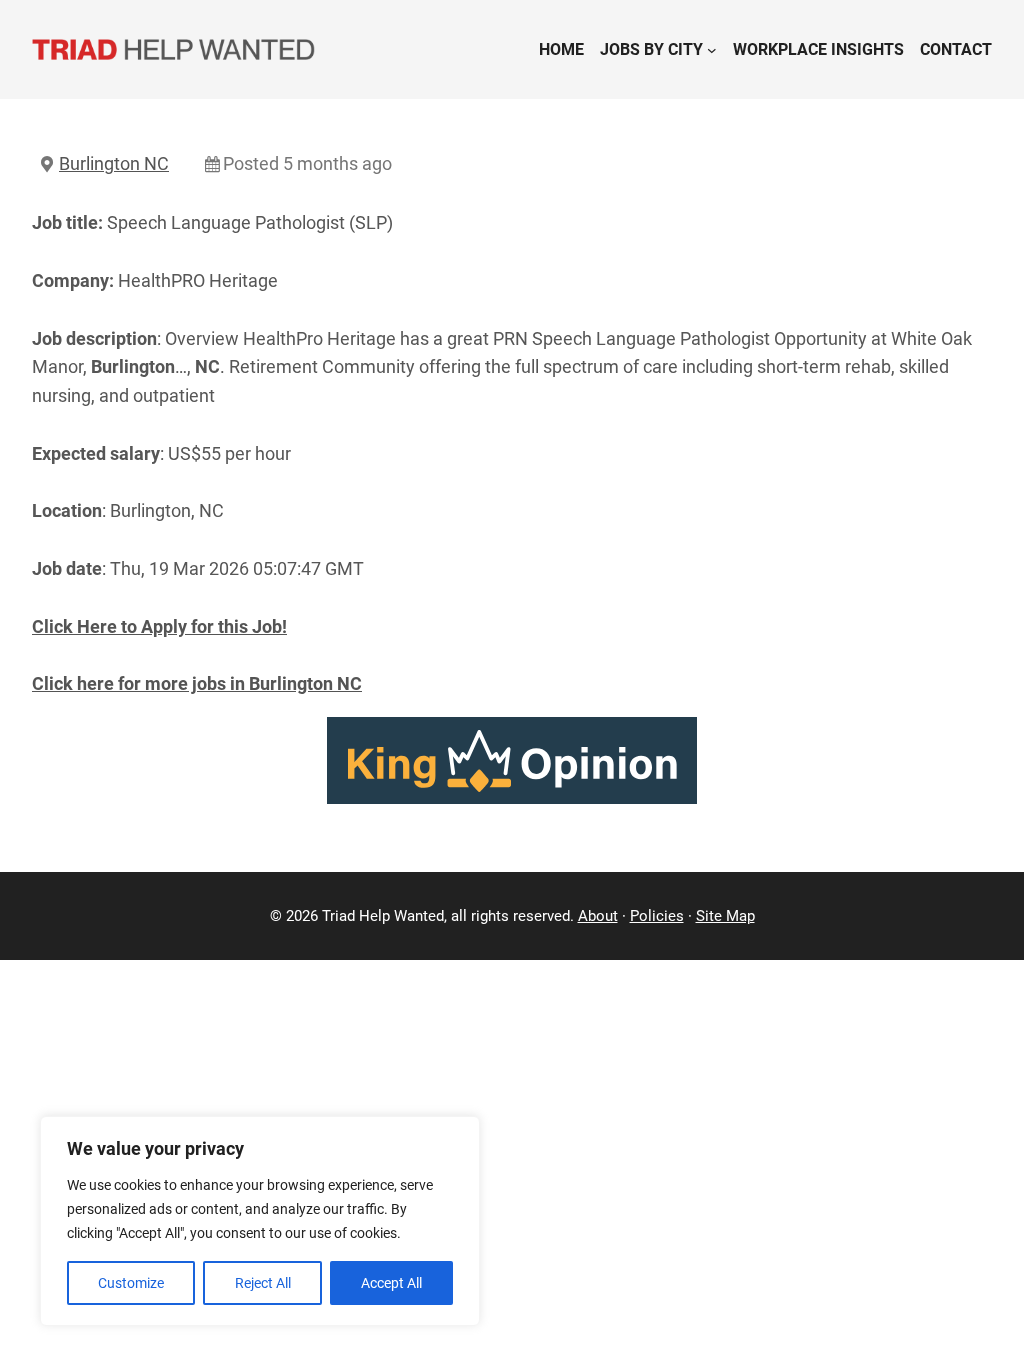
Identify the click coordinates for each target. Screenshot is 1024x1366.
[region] (260, 1221)
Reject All (263, 1283)
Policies (657, 916)
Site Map (725, 916)
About (598, 916)
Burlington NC (114, 163)
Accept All (391, 1283)
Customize (131, 1283)
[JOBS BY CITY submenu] (712, 50)
